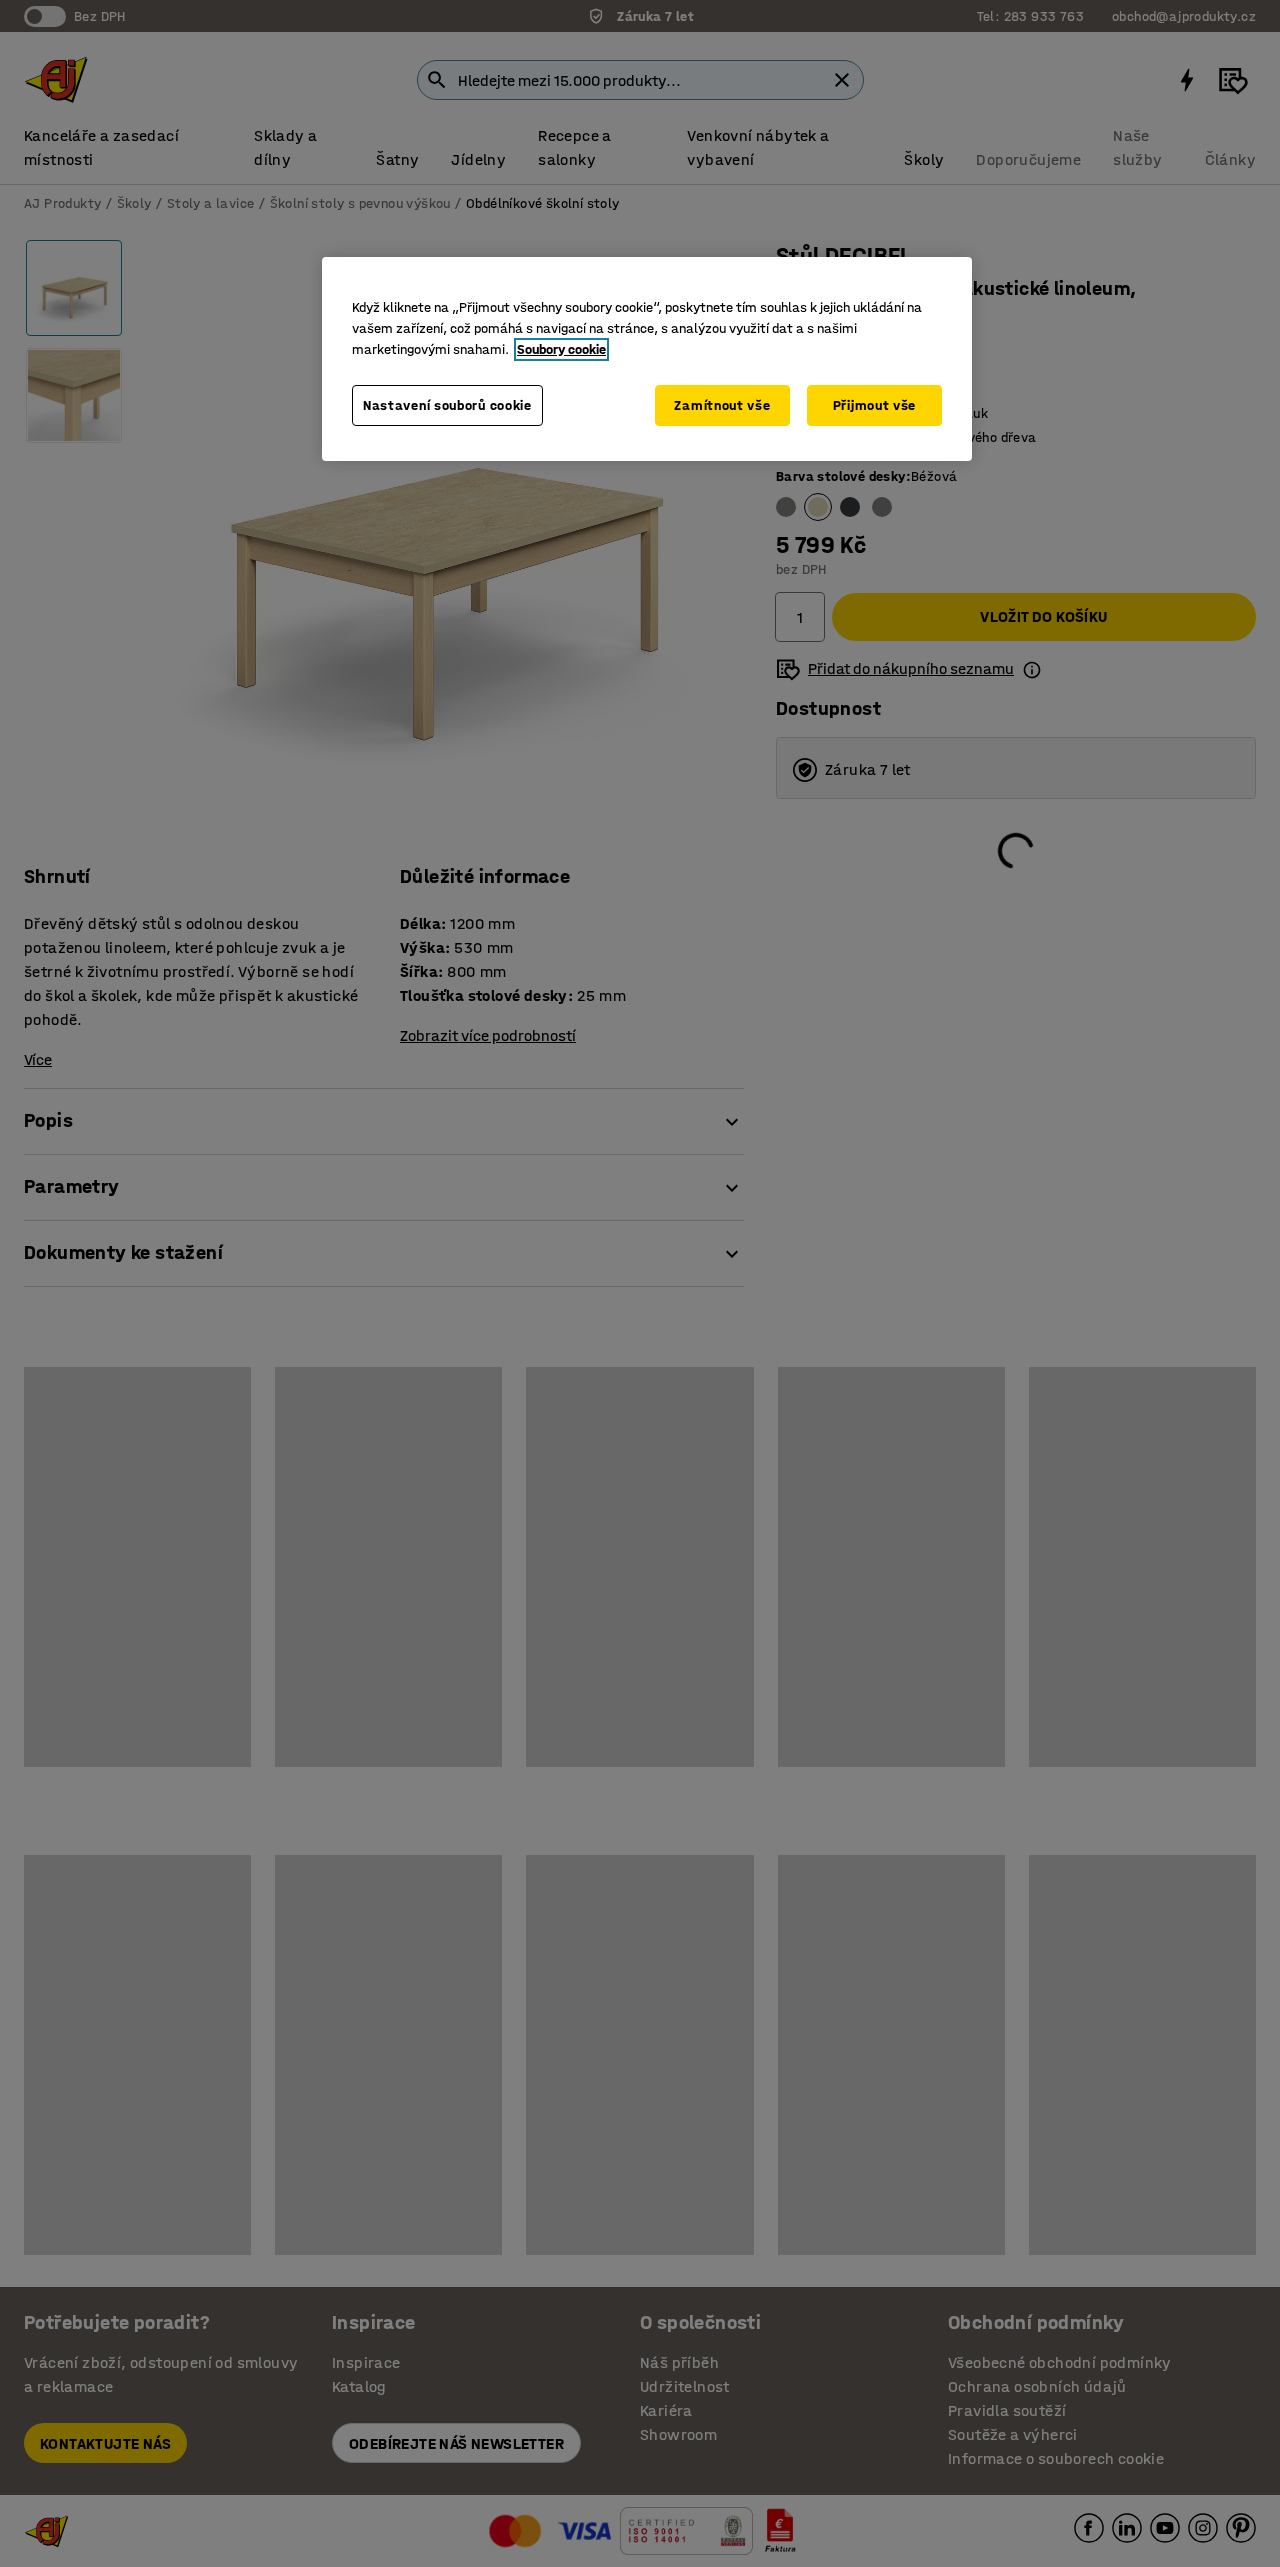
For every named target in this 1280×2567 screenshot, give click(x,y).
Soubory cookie (561, 349)
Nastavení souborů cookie (447, 405)
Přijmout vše (874, 405)
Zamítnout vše (722, 405)
